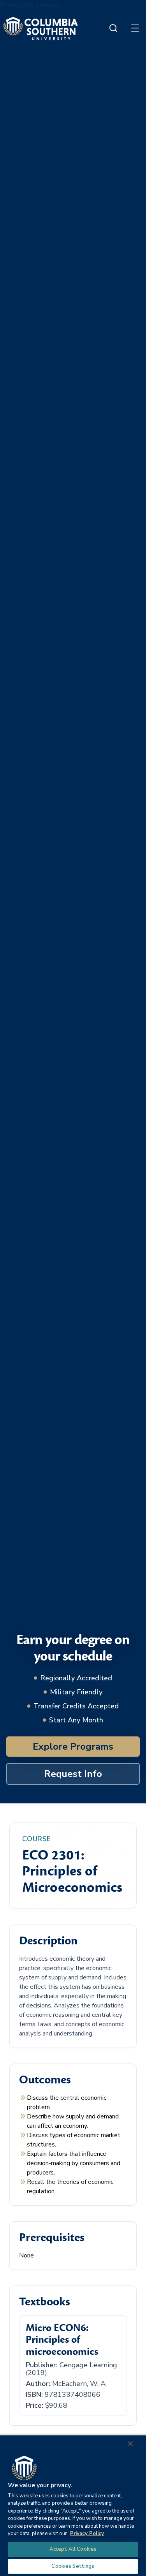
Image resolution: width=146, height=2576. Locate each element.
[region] (73, 2505)
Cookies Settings (73, 2566)
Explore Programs (73, 1747)
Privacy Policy (87, 2534)
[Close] (130, 2444)
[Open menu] (135, 28)
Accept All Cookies (73, 2549)
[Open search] (113, 28)
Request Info (73, 1774)
